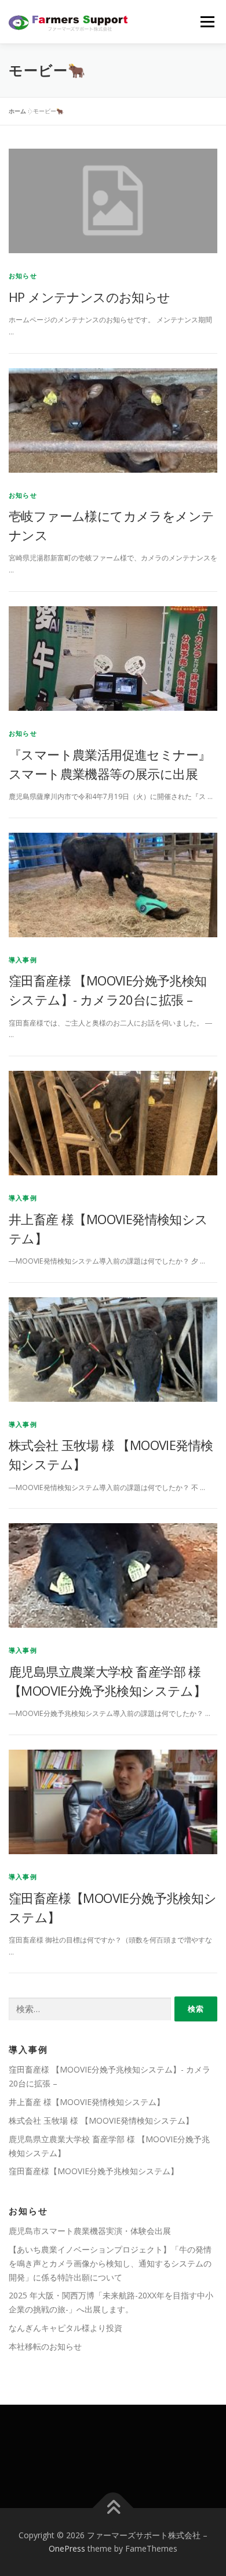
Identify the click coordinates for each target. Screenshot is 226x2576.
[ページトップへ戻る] (113, 2508)
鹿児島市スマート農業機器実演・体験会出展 (90, 2231)
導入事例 (23, 960)
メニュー (207, 22)
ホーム (17, 111)
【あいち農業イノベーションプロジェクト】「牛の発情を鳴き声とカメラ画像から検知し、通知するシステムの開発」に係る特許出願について (110, 2263)
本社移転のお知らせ (45, 2346)
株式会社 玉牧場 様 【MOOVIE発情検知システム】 (101, 2120)
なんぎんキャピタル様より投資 (65, 2328)
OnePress (67, 2548)
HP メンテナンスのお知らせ (90, 297)
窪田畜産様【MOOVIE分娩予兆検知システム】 (94, 2171)
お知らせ (23, 276)
